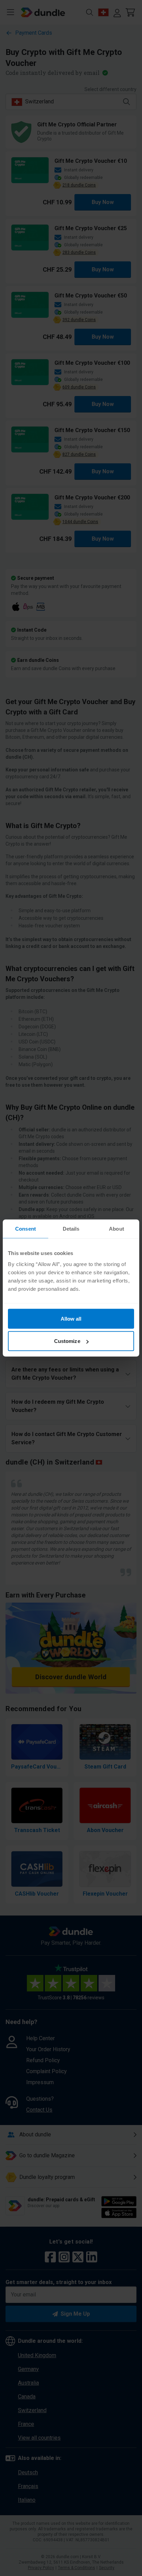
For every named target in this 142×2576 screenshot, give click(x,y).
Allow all (71, 1318)
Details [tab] (71, 1229)
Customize (67, 1341)
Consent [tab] (26, 1229)
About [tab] (116, 1229)
